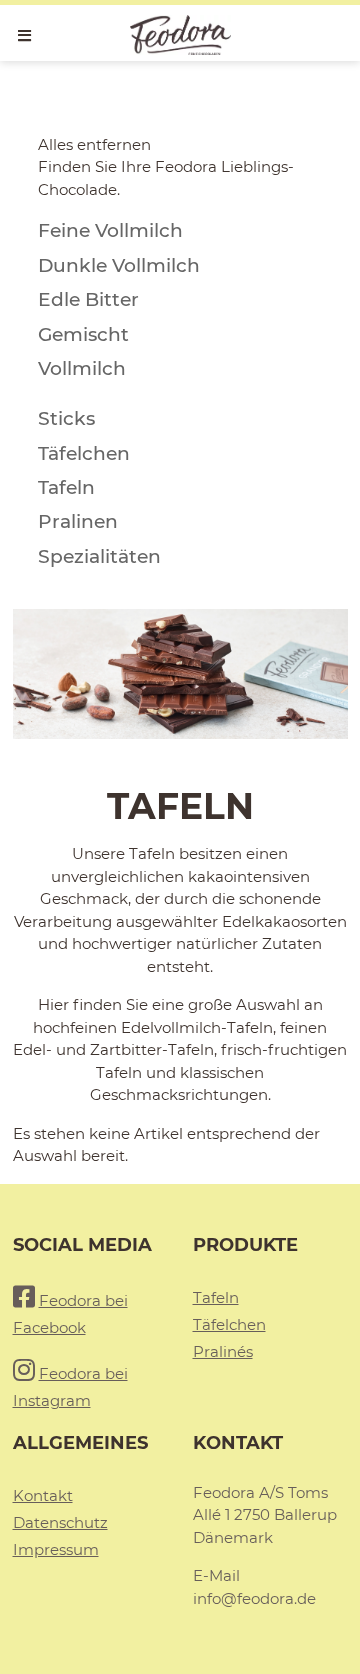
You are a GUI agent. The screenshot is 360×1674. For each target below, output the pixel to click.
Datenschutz (60, 1522)
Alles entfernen (94, 144)
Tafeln (216, 1297)
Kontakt (43, 1495)
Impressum (56, 1549)
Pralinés (223, 1351)
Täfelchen (229, 1324)
